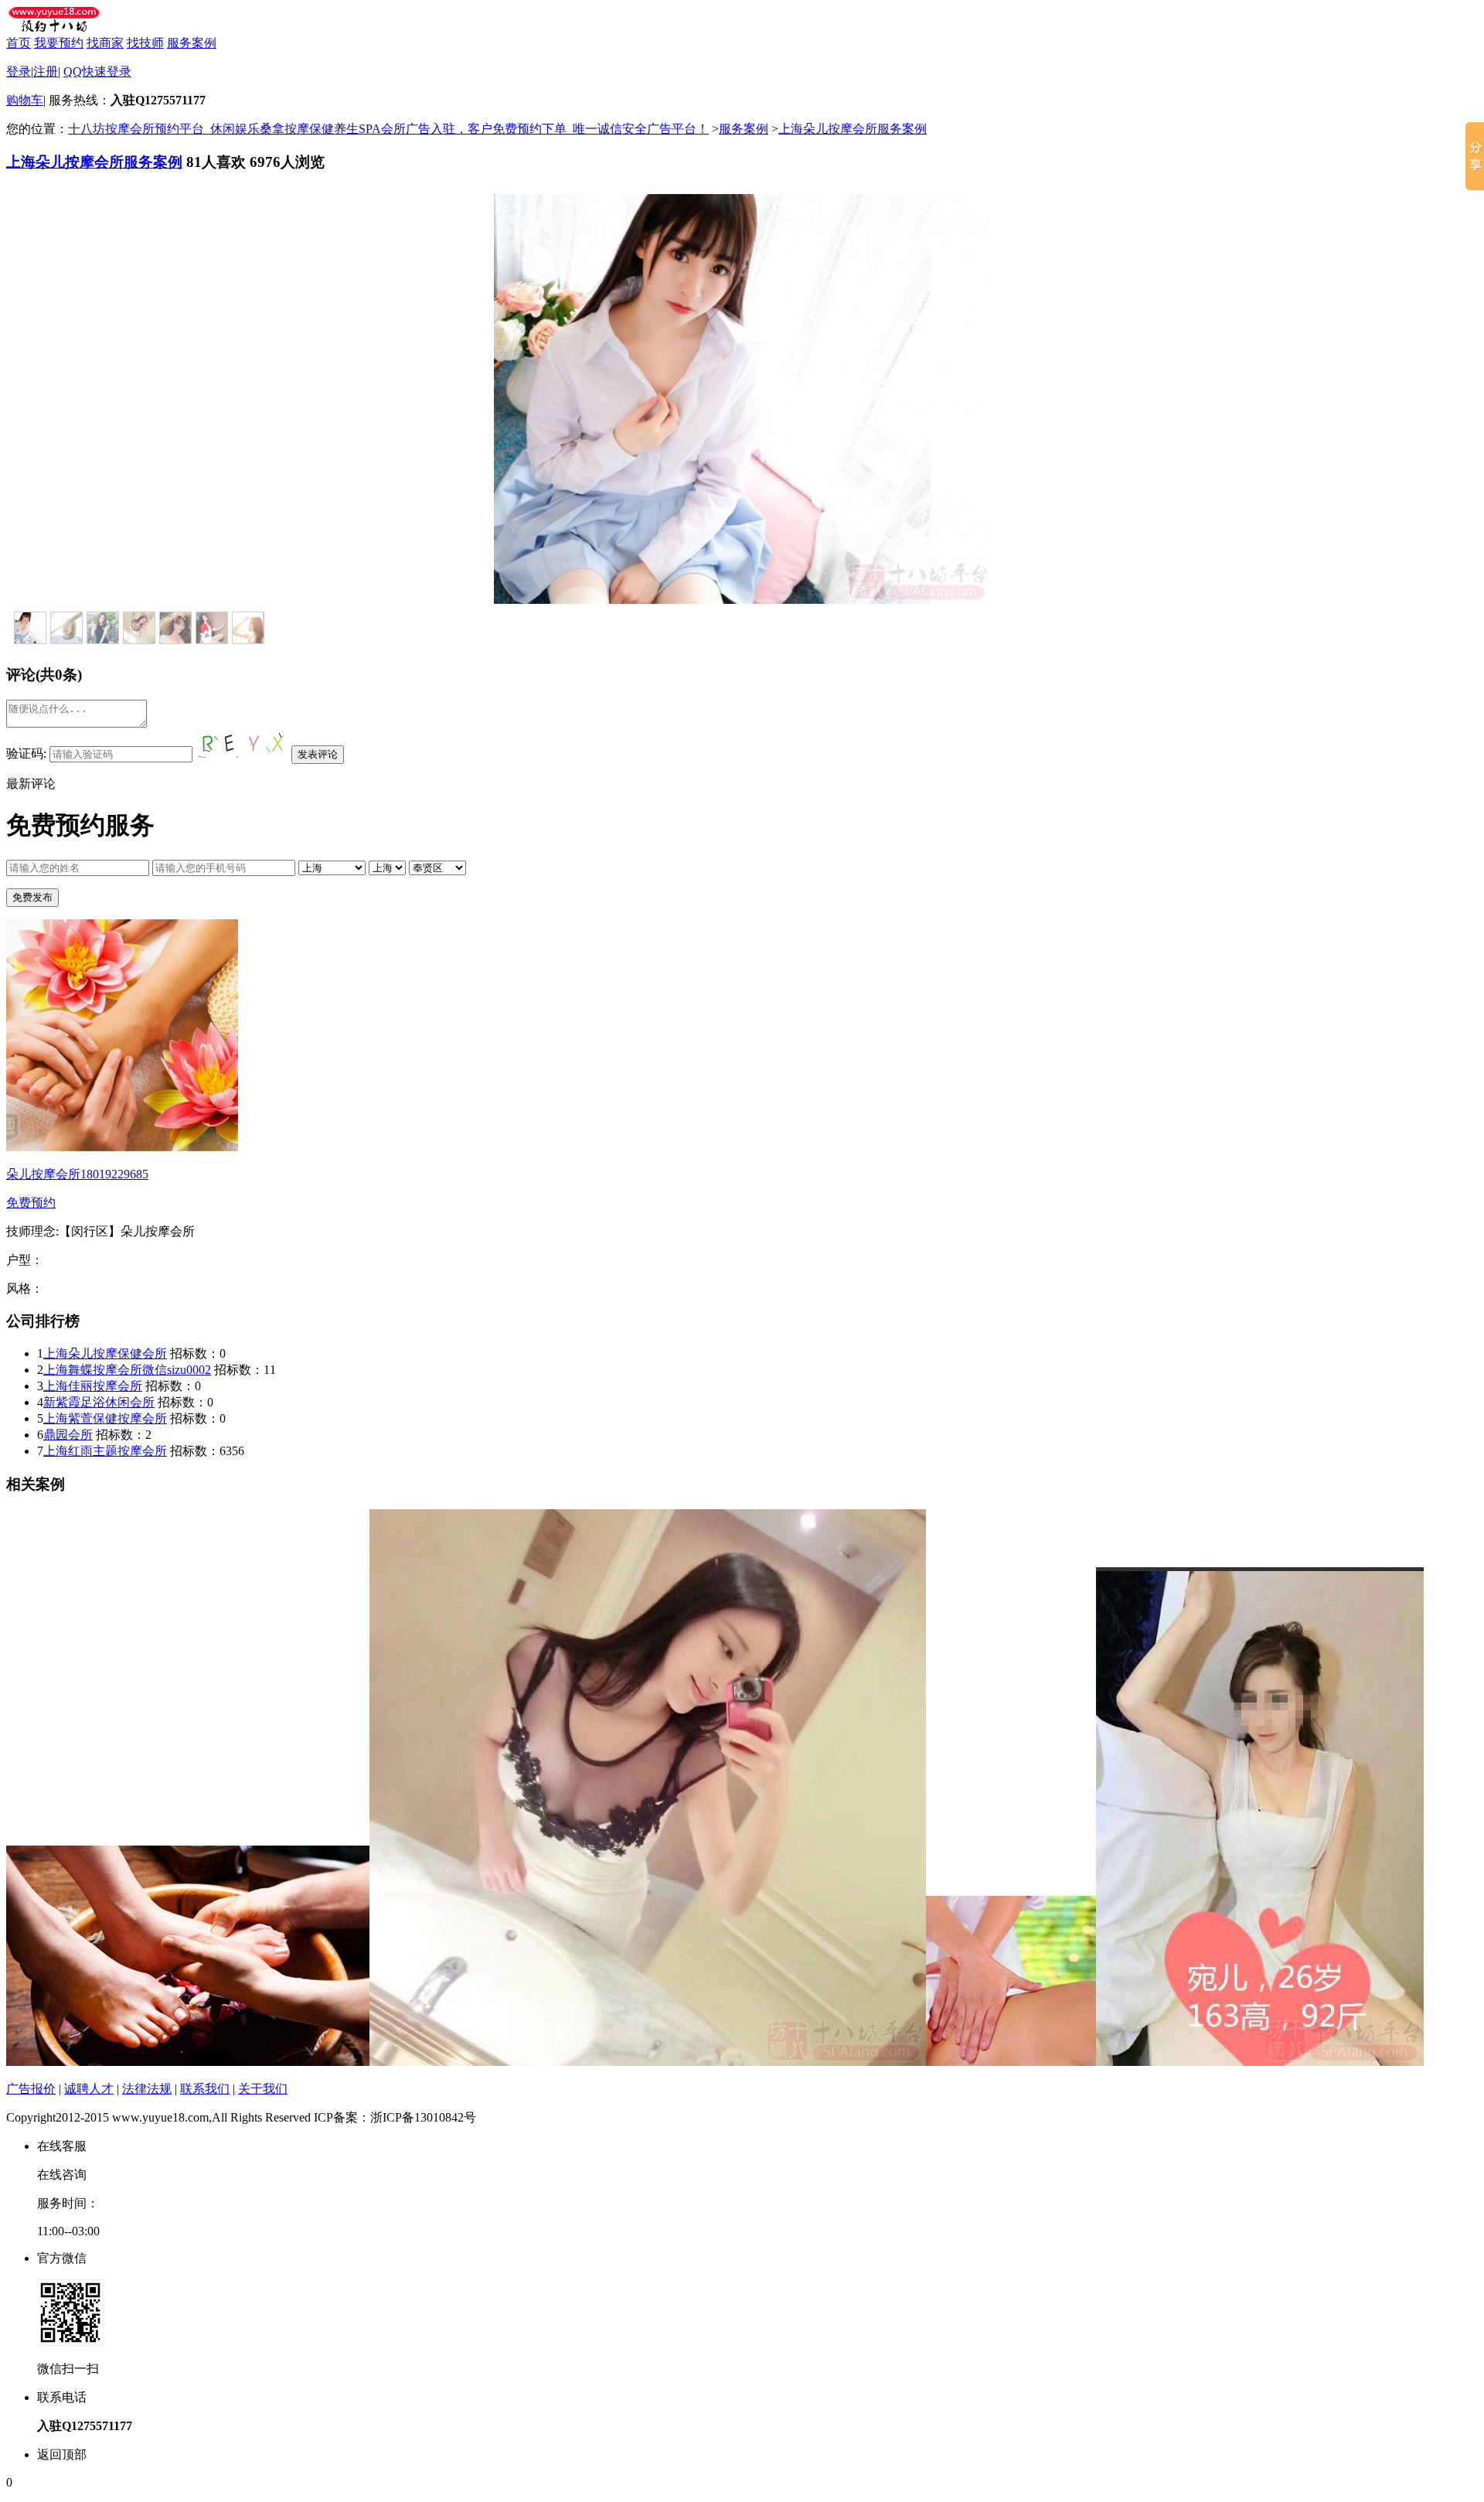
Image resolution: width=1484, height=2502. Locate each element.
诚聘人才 (89, 2089)
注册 (46, 72)
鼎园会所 (68, 1435)
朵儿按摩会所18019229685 (77, 1174)
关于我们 (263, 2089)
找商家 (105, 43)
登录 (19, 72)
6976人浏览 (287, 162)
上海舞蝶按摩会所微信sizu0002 (127, 1370)
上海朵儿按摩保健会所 (105, 1353)
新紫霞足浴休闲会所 (99, 1402)
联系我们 (205, 2089)
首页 (19, 43)
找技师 (145, 43)
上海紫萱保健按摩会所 (105, 1418)
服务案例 (192, 43)
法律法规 (147, 2089)
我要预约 (59, 43)
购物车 (25, 100)
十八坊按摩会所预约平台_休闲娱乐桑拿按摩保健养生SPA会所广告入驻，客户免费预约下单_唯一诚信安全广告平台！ (388, 129)
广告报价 (31, 2089)
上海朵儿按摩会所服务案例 (853, 129)
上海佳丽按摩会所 (93, 1386)
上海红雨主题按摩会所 (105, 1451)
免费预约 (31, 1203)
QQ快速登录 (97, 72)
